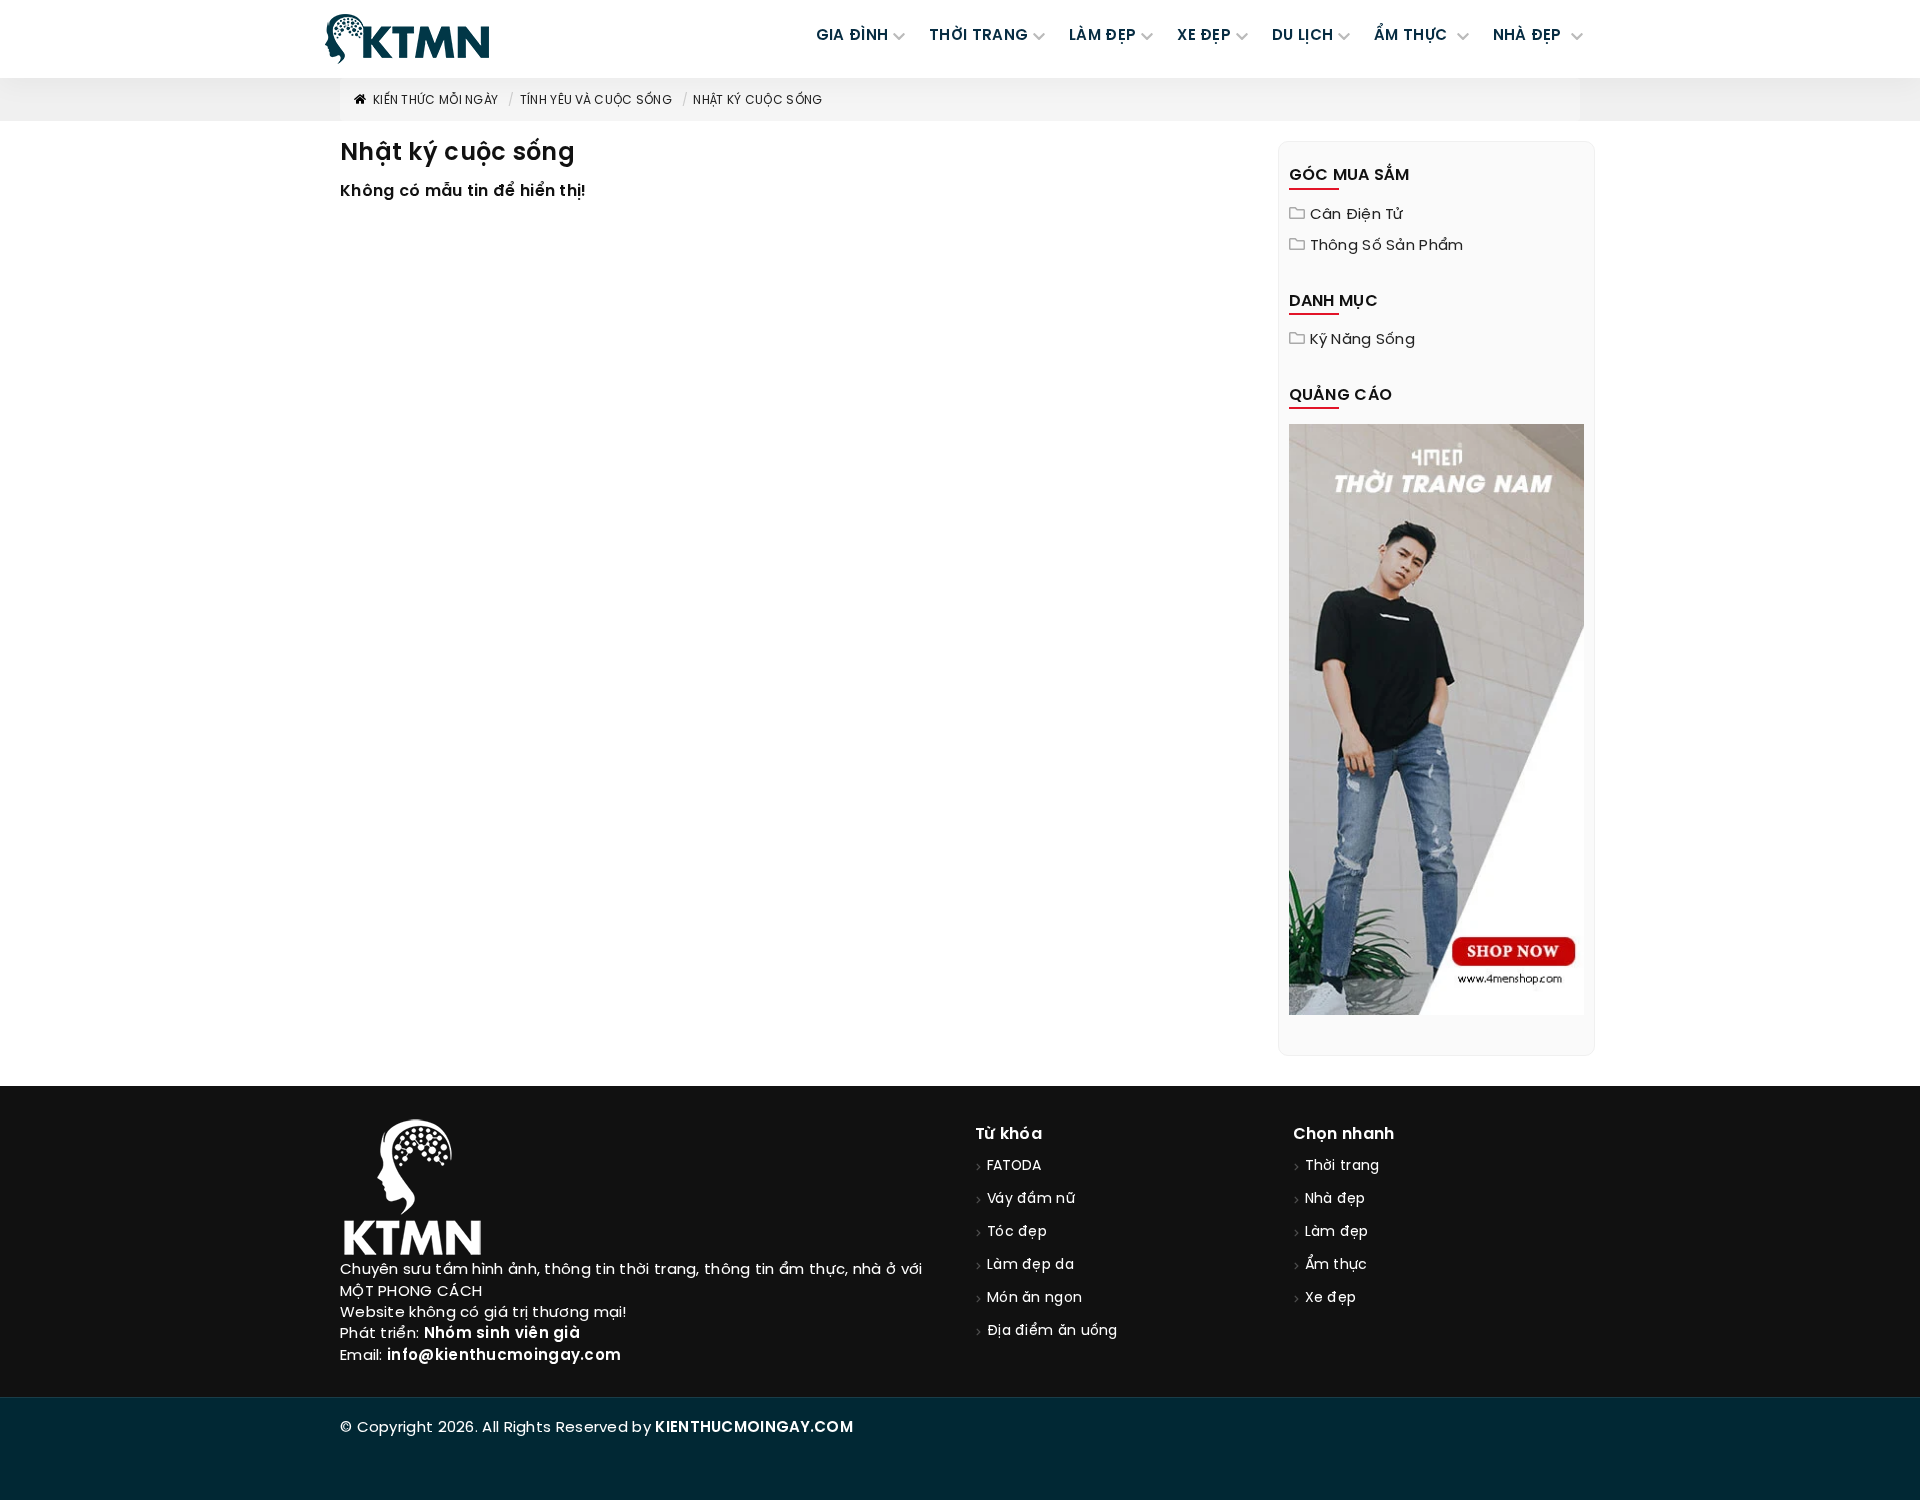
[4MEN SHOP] (1437, 718)
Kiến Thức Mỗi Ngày (435, 100)
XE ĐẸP (1204, 36)
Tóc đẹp (1017, 1232)
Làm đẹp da (1030, 1265)
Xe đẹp (1331, 1298)
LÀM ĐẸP (1102, 36)
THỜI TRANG (978, 36)
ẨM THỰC (1412, 36)
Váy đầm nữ (1031, 1199)
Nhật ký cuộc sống (757, 100)
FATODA (1014, 1166)
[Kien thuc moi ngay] (407, 39)
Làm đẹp (1337, 1232)
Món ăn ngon (1034, 1298)
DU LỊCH (1302, 36)
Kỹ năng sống (1363, 340)
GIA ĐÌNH (852, 36)
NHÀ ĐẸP (1529, 36)
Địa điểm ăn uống (1052, 1331)
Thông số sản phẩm (1387, 246)
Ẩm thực (1336, 1265)
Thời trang (1342, 1166)
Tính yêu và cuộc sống (596, 100)
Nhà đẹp (1335, 1199)
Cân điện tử (1357, 215)
